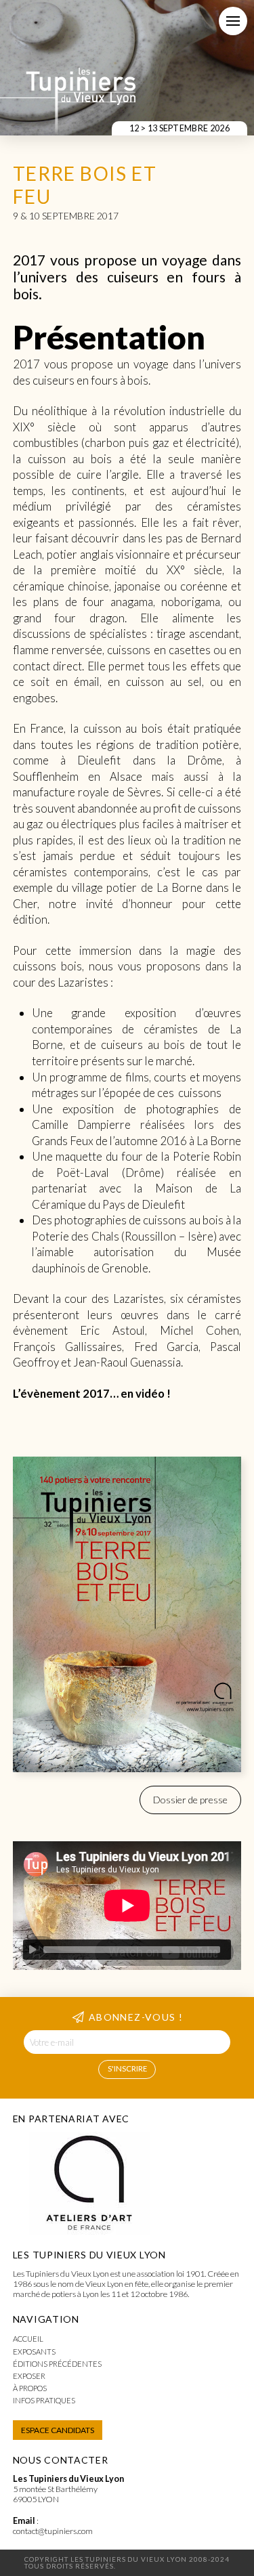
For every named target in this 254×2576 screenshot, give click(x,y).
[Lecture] (33, 1950)
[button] (233, 21)
